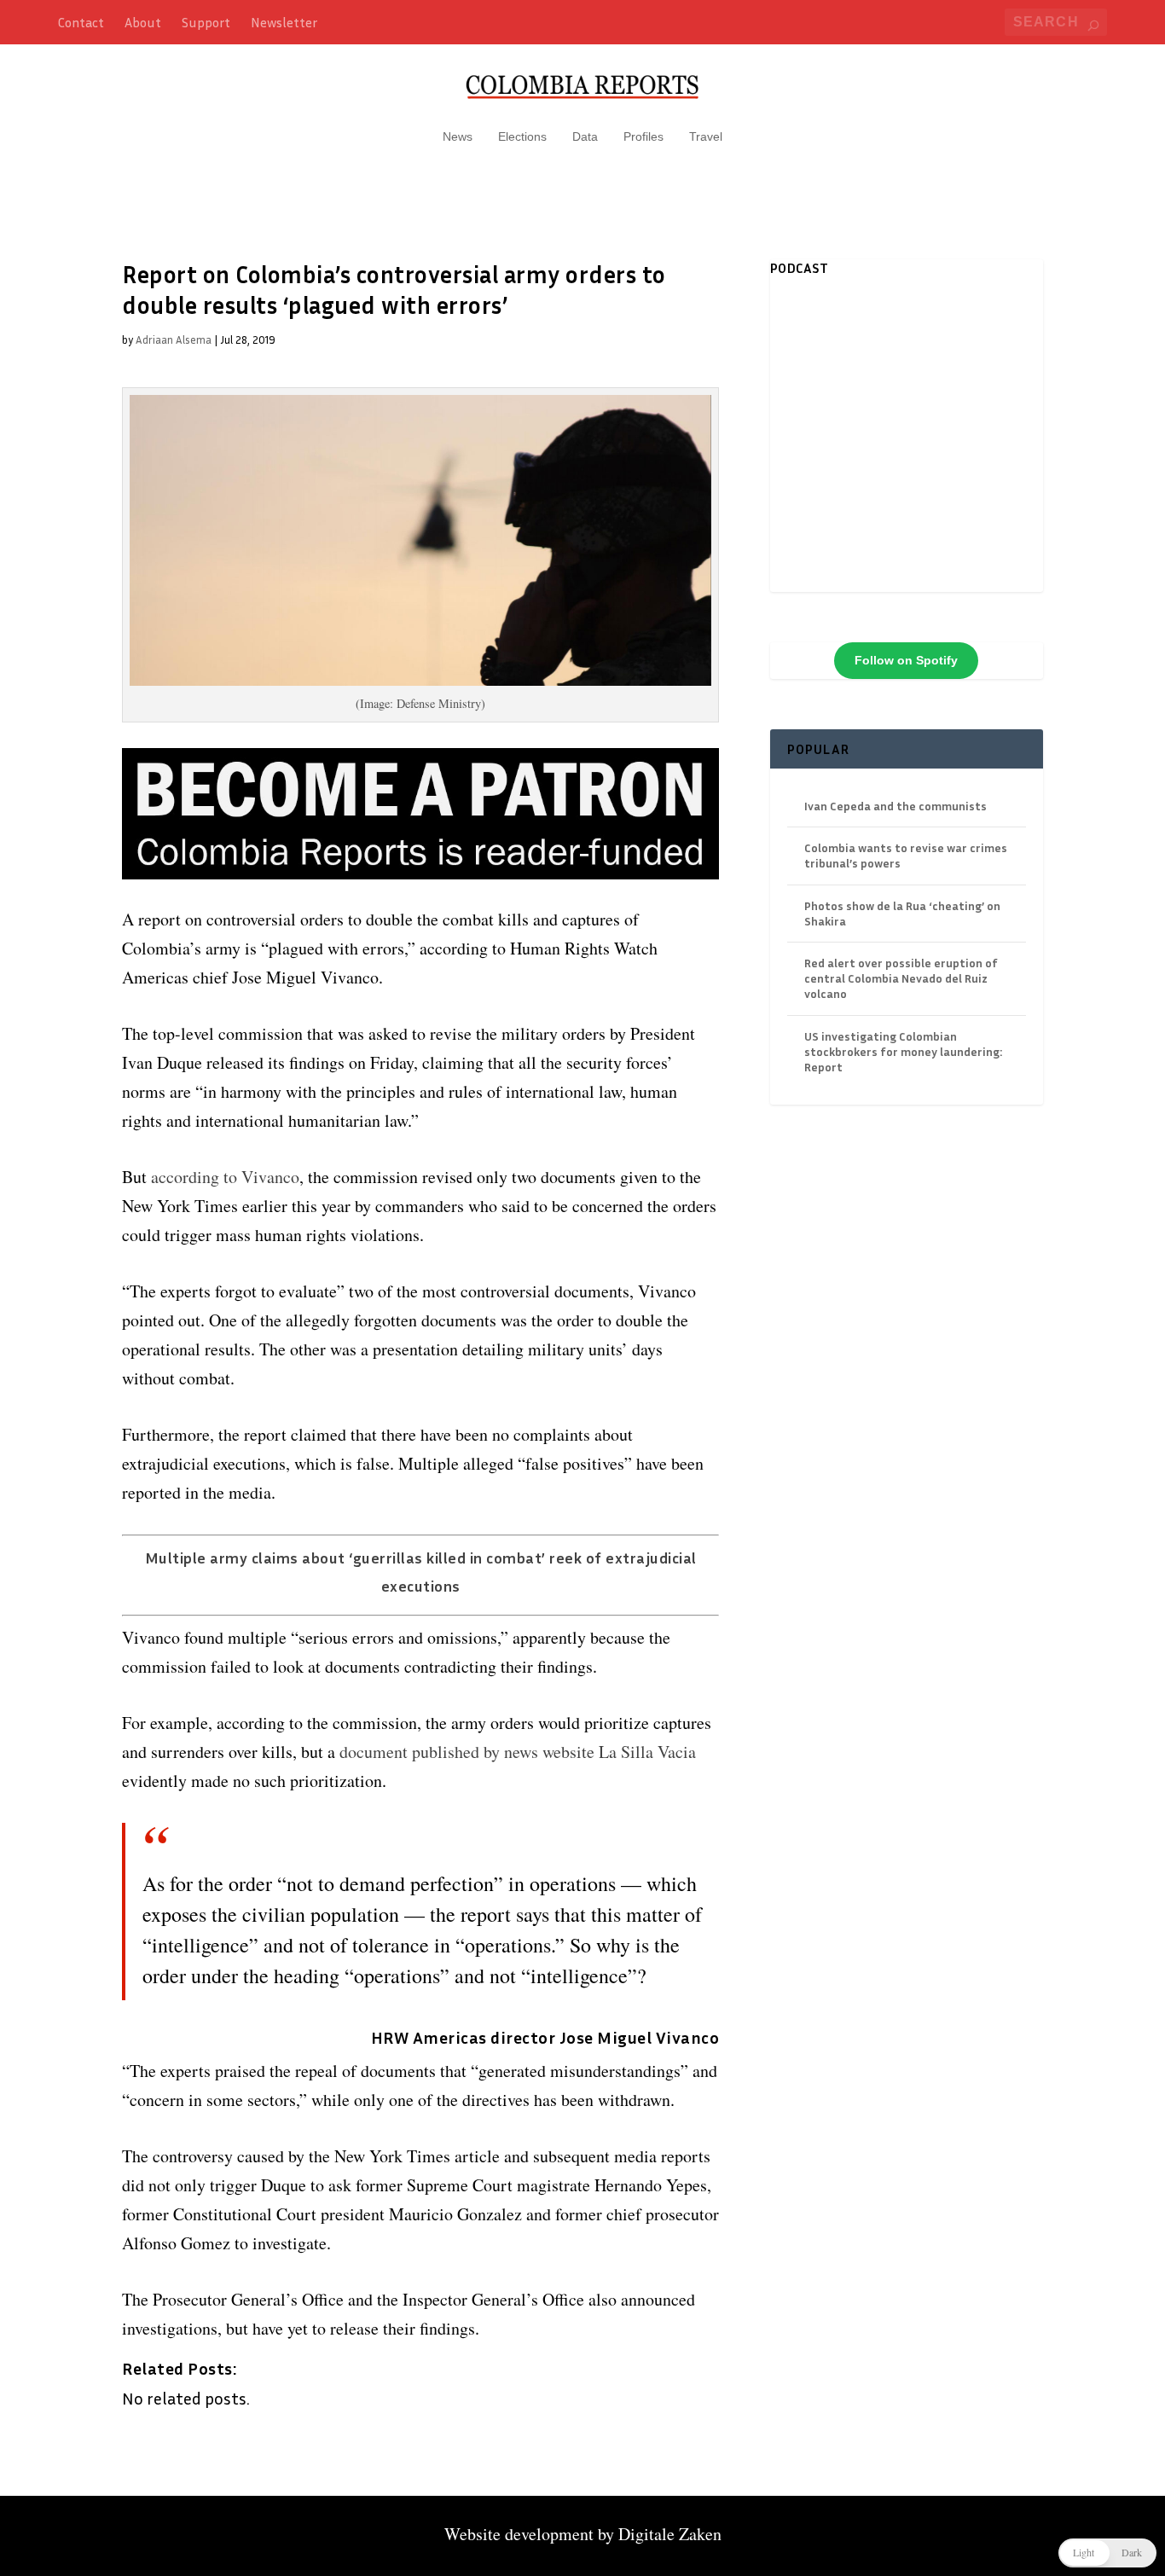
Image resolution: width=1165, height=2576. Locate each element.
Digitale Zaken (670, 2534)
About (143, 22)
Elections (522, 136)
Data (585, 136)
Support (206, 22)
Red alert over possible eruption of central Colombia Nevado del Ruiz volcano (901, 978)
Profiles (643, 136)
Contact (81, 22)
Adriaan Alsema (174, 339)
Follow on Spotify (906, 660)
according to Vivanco (225, 1177)
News (458, 136)
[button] (1107, 2553)
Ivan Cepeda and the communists (895, 806)
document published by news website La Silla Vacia (518, 1752)
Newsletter (284, 22)
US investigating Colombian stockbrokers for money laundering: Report (903, 1051)
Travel (706, 136)
